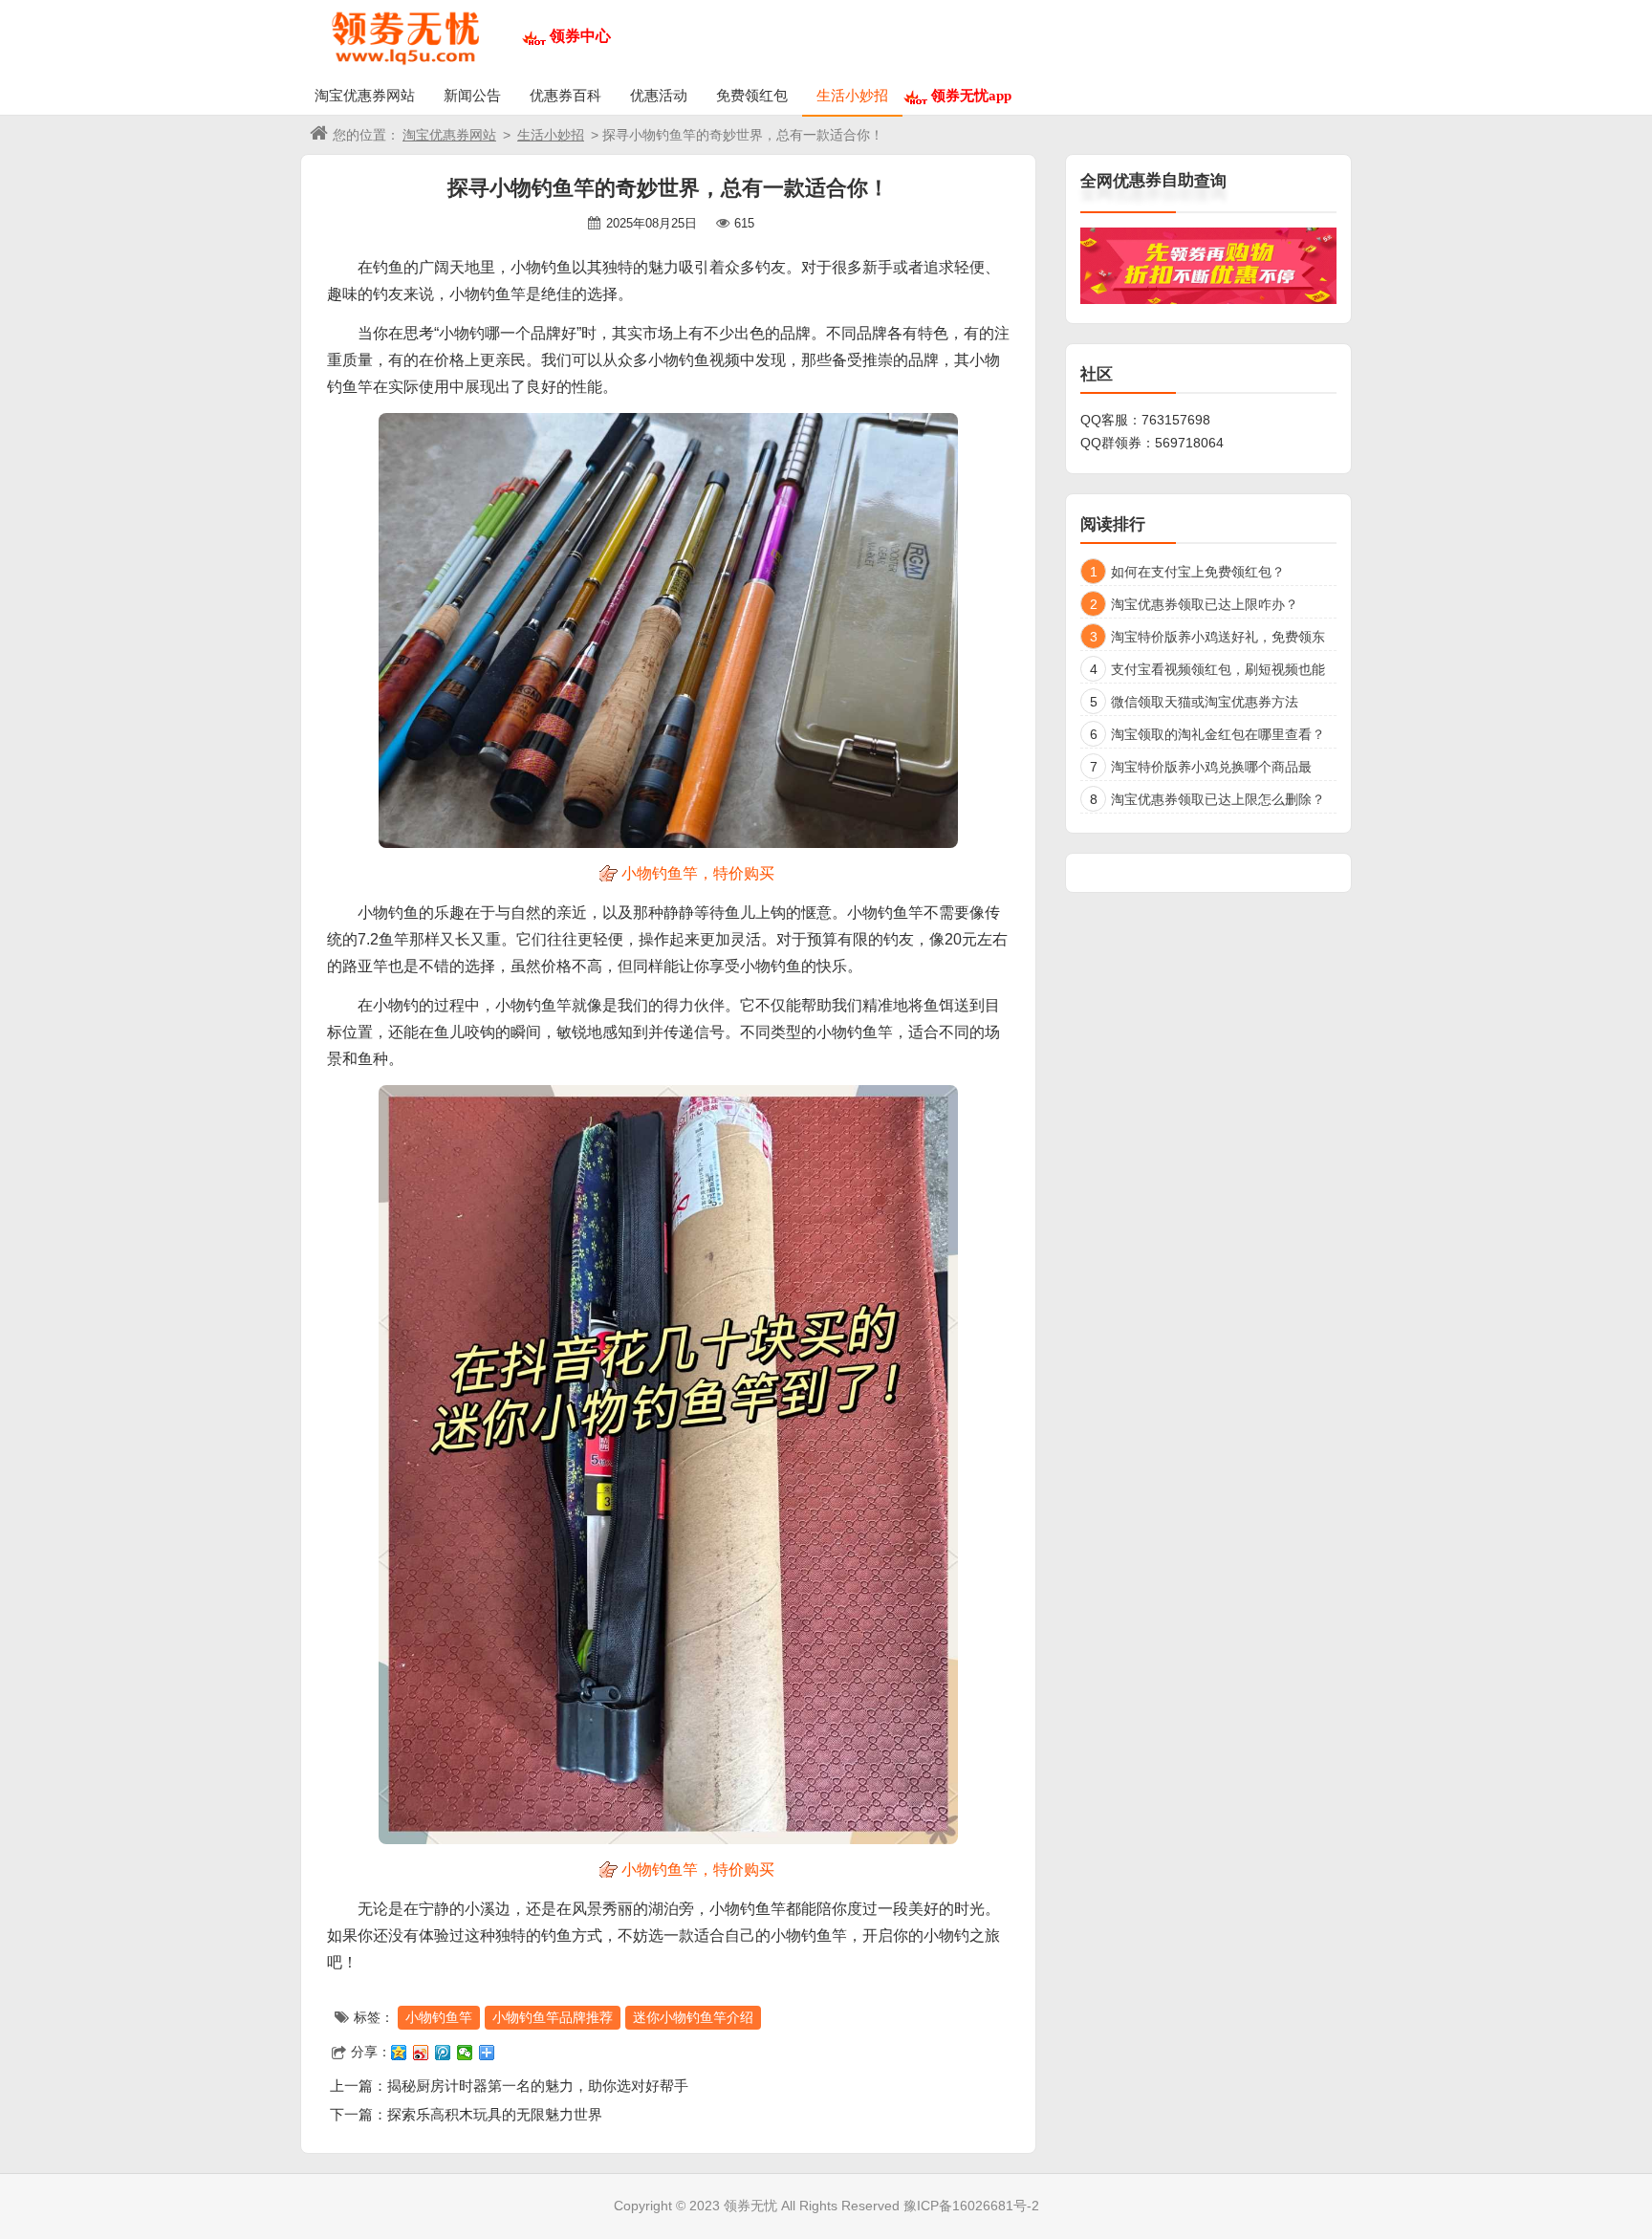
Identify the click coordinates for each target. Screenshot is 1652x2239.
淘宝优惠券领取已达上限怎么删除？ (1218, 799)
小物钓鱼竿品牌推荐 (553, 2017)
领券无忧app (971, 95)
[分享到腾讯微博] (443, 2053)
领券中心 (580, 36)
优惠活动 (659, 95)
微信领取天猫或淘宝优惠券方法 (1205, 702)
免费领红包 (752, 95)
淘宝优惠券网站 (365, 95)
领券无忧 (750, 2206)
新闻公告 (472, 95)
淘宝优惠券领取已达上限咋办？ (1205, 604)
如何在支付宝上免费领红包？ (1198, 572)
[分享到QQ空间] (399, 2053)
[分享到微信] (465, 2053)
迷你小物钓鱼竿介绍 (693, 2017)
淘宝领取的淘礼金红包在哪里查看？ (1218, 734)
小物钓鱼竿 (439, 2017)
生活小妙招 (852, 95)
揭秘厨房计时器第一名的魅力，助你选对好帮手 (538, 2086)
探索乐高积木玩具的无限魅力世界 (495, 2114)
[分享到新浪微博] (421, 2053)
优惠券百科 (565, 95)
